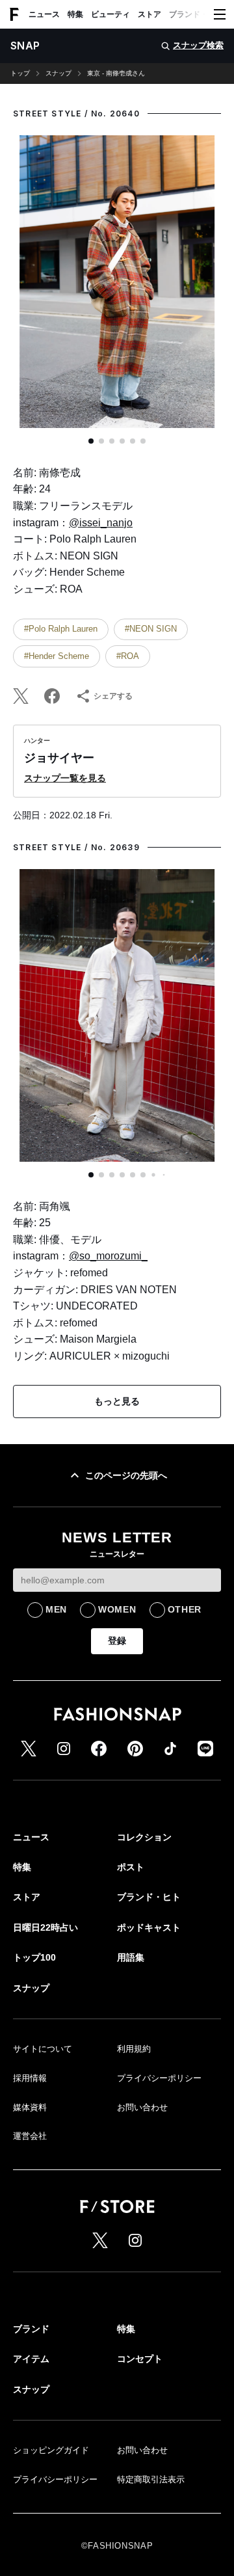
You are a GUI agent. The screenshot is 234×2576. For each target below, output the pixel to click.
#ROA (128, 656)
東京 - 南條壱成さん (116, 74)
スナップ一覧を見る (65, 778)
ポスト (131, 1867)
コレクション (144, 1837)
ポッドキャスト (149, 1927)
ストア (149, 14)
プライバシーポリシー (159, 2078)
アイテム (31, 2359)
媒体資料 (30, 2107)
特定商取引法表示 (151, 2479)
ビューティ (110, 14)
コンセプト (140, 2359)
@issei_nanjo (101, 523)
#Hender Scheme (57, 656)
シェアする (113, 696)
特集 (75, 14)
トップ (20, 74)
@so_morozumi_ (108, 1256)
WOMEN (117, 1609)
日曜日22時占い (45, 1927)
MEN (56, 1609)
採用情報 (30, 2078)
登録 (117, 1641)
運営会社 (30, 2136)
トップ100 (34, 1957)
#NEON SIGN (151, 629)
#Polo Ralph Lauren (61, 629)
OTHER (185, 1609)
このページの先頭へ (126, 1475)
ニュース (44, 14)
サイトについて (43, 2049)
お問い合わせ (142, 2107)
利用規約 (134, 2049)
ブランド (31, 2329)
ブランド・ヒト (196, 14)
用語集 (131, 1957)
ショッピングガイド (51, 2450)
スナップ (58, 74)
